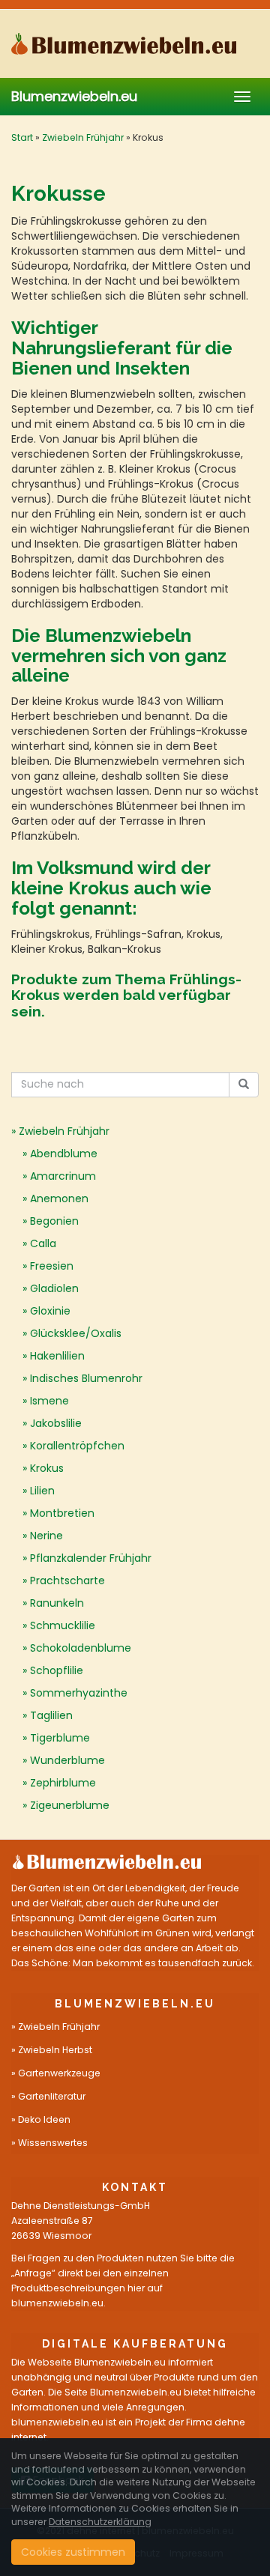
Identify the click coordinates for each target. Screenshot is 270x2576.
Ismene (49, 1401)
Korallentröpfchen (77, 1446)
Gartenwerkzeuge (59, 2073)
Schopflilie (57, 1670)
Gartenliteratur (52, 2096)
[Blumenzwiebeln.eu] (135, 43)
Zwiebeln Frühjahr (83, 137)
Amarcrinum (63, 1176)
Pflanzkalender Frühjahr (91, 1558)
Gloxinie (50, 1311)
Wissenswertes (53, 2143)
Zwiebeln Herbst (55, 2050)
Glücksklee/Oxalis (76, 1333)
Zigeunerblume (70, 1805)
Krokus (47, 1468)
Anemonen (59, 1198)
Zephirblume (63, 1783)
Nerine (46, 1536)
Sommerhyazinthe (79, 1693)
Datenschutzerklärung (100, 2522)
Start (22, 137)
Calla (43, 1243)
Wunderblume (67, 1760)
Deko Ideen (44, 2119)
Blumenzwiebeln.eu (74, 96)
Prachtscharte (67, 1581)
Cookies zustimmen (73, 2552)
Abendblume (64, 1154)
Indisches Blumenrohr (86, 1378)
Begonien (54, 1221)
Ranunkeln (57, 1603)
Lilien (42, 1491)
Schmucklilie (63, 1625)
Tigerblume (60, 1738)
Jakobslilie (56, 1423)
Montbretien (62, 1513)
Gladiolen (54, 1288)
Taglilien (51, 1715)
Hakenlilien (57, 1356)
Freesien (52, 1266)
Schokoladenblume (81, 1648)
